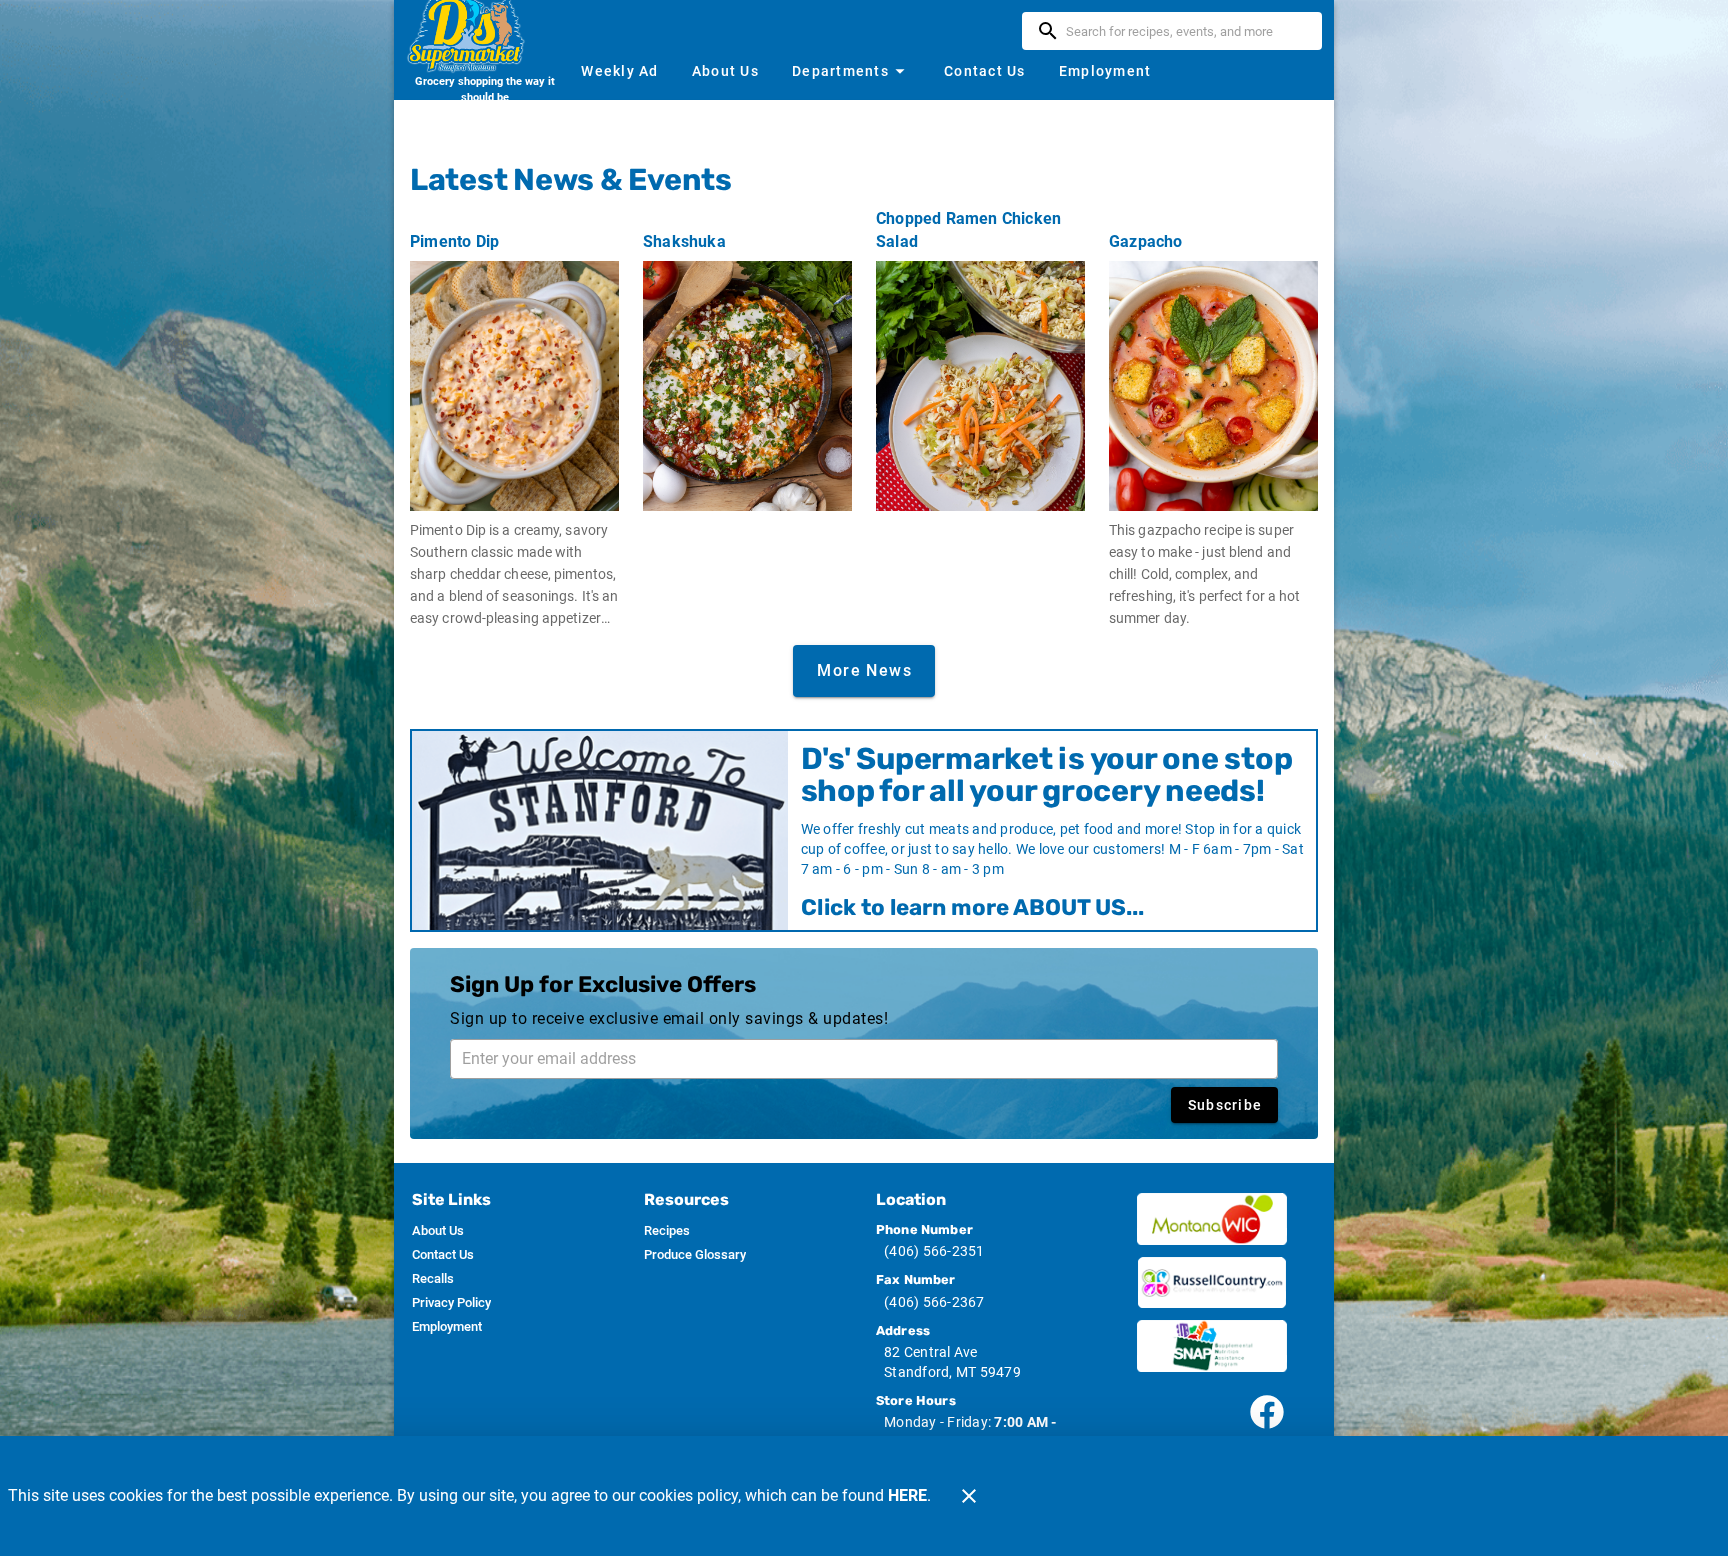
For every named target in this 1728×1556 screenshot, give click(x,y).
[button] (851, 71)
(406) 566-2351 (934, 1251)
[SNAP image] (1212, 1346)
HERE (907, 1495)
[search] (1186, 31)
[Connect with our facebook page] (1267, 1412)
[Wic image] (1212, 1219)
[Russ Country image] (1212, 1283)
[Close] (969, 1496)
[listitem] (438, 1231)
